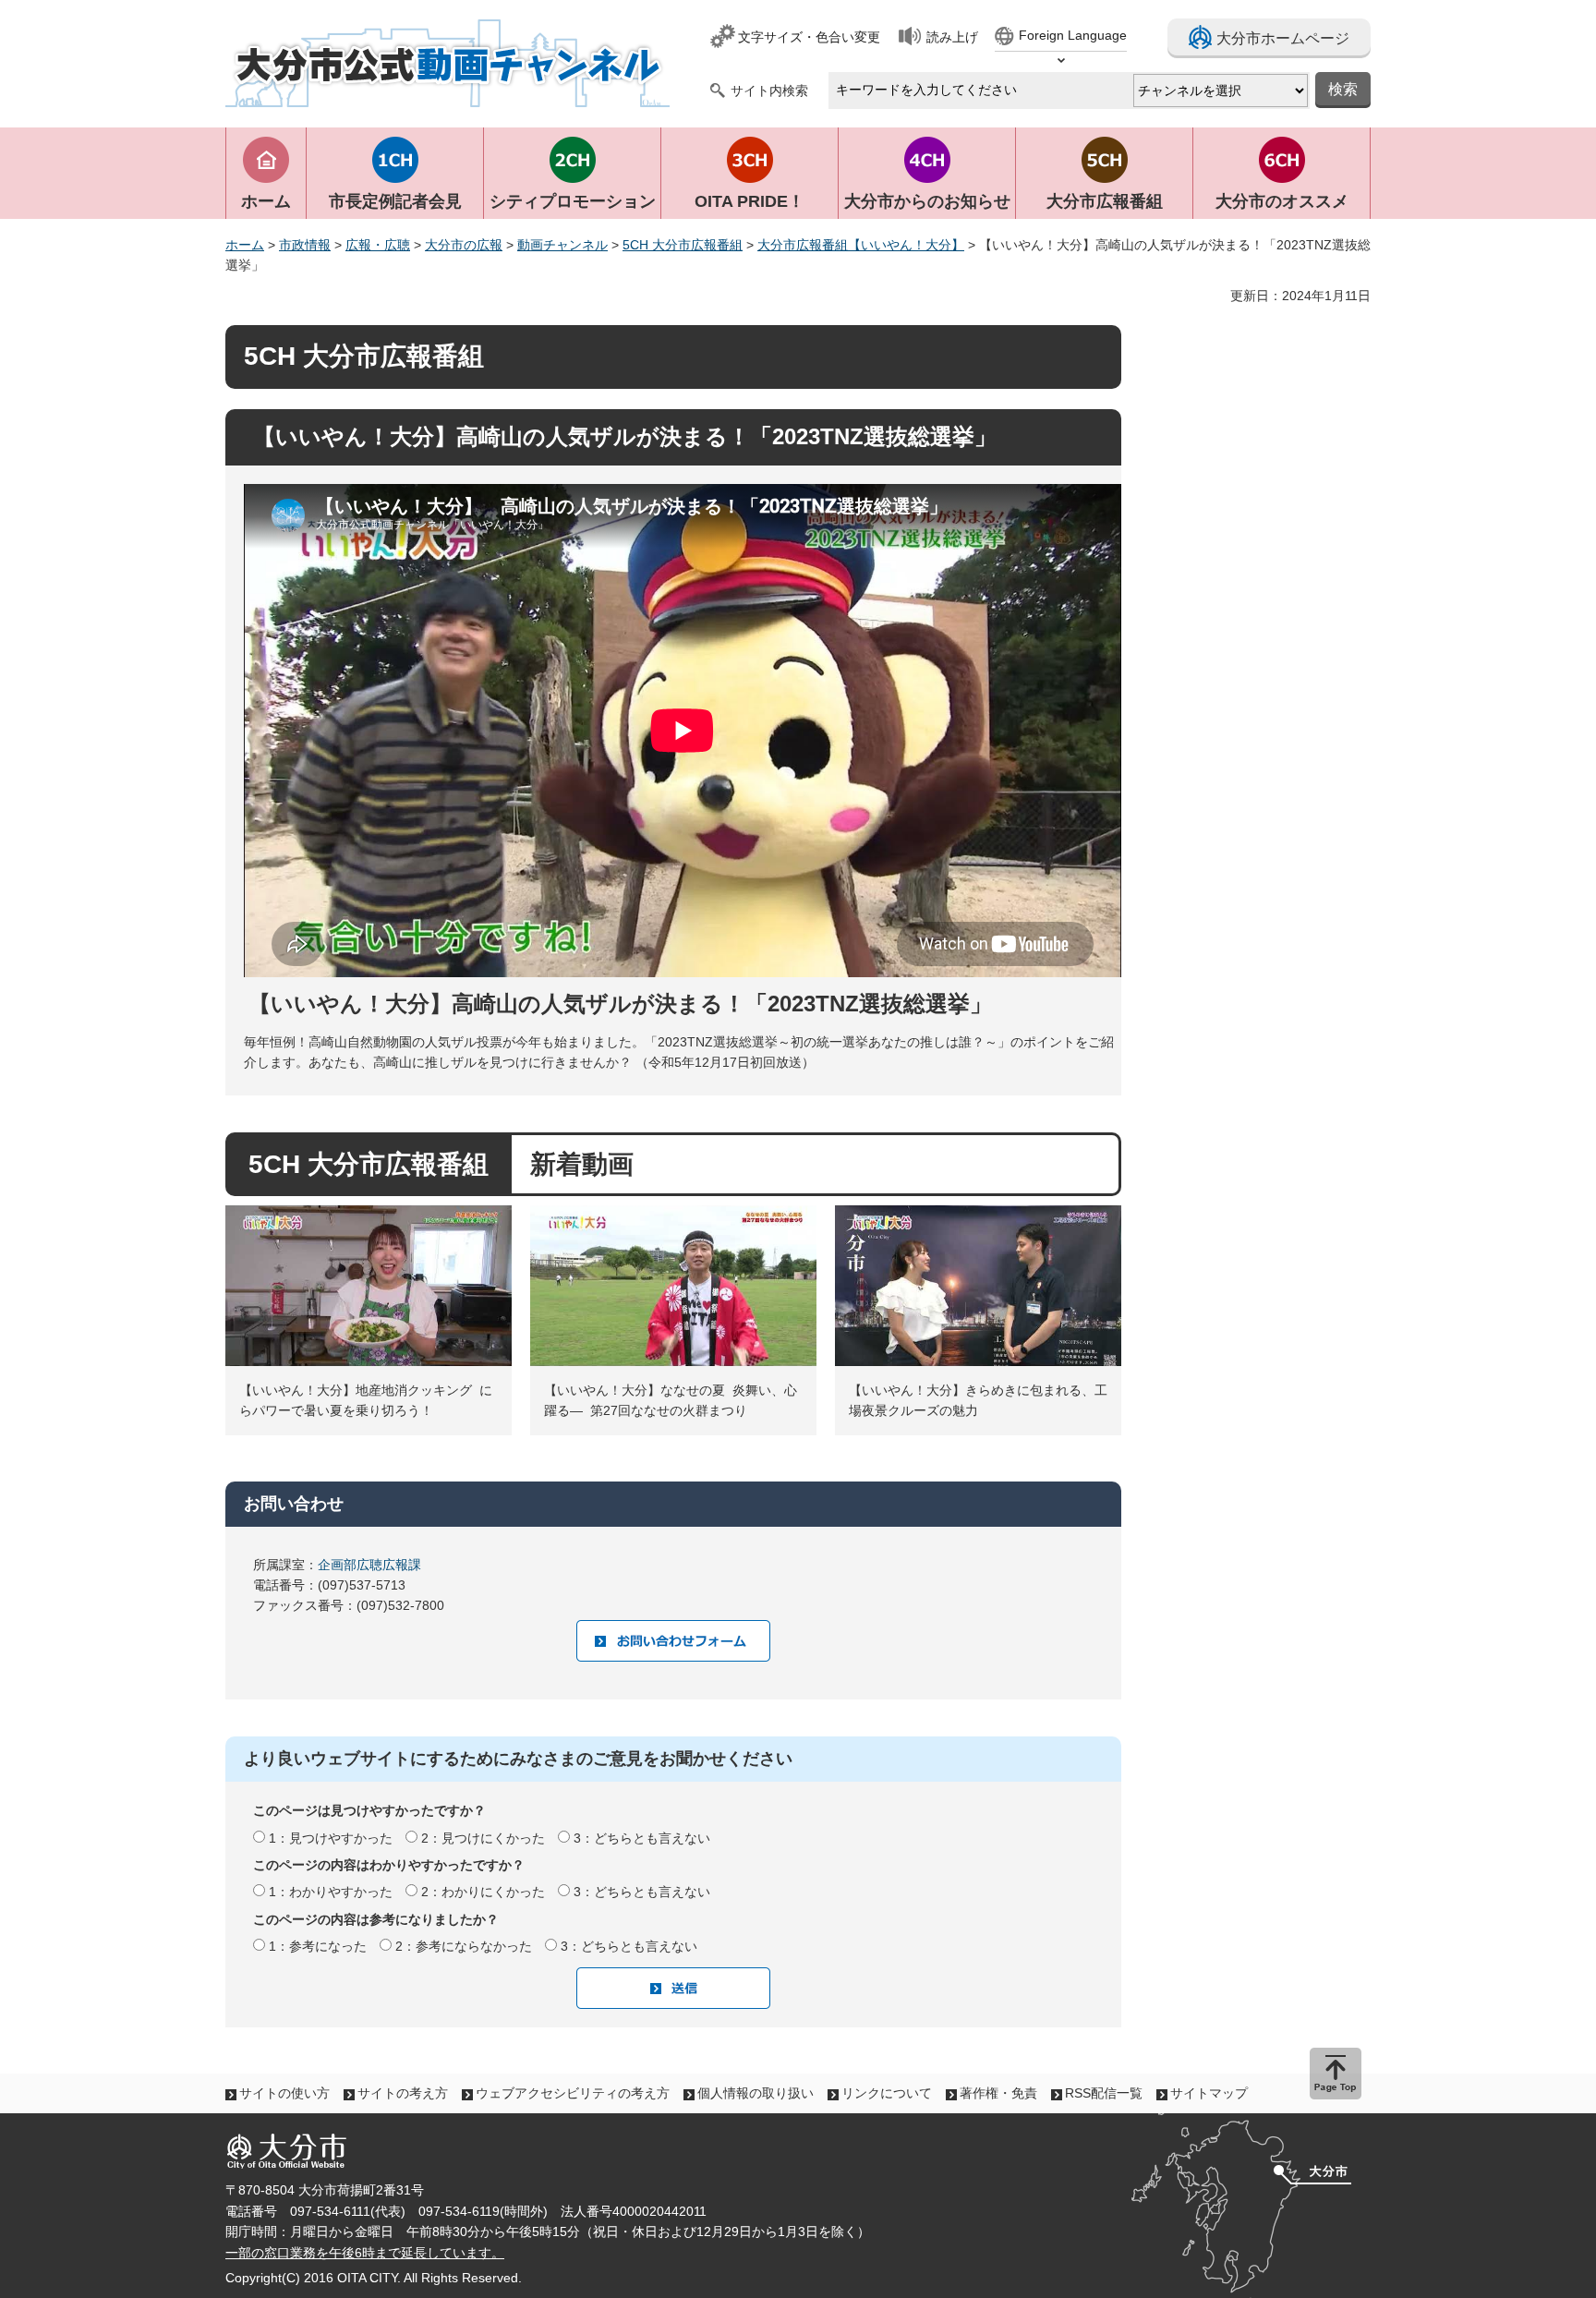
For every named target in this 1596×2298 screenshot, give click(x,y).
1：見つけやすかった (331, 1838)
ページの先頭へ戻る (1336, 2074)
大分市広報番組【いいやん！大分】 (861, 245)
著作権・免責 (998, 2093)
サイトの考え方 (403, 2093)
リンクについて (887, 2093)
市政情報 (305, 245)
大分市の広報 (464, 245)
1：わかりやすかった (331, 1892)
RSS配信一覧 (1104, 2093)
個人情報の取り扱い (756, 2093)
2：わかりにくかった (483, 1892)
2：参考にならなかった (464, 1946)
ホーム (245, 245)
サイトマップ (1209, 2093)
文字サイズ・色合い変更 (809, 37)
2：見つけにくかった (483, 1838)
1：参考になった (318, 1946)
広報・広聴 (378, 245)
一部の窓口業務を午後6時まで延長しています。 (365, 2253)
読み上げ (952, 37)
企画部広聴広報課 (376, 1565)
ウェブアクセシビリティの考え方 (573, 2093)
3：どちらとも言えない (642, 1838)
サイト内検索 (769, 91)
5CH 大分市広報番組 (683, 245)
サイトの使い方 (284, 2093)
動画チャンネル (562, 245)
